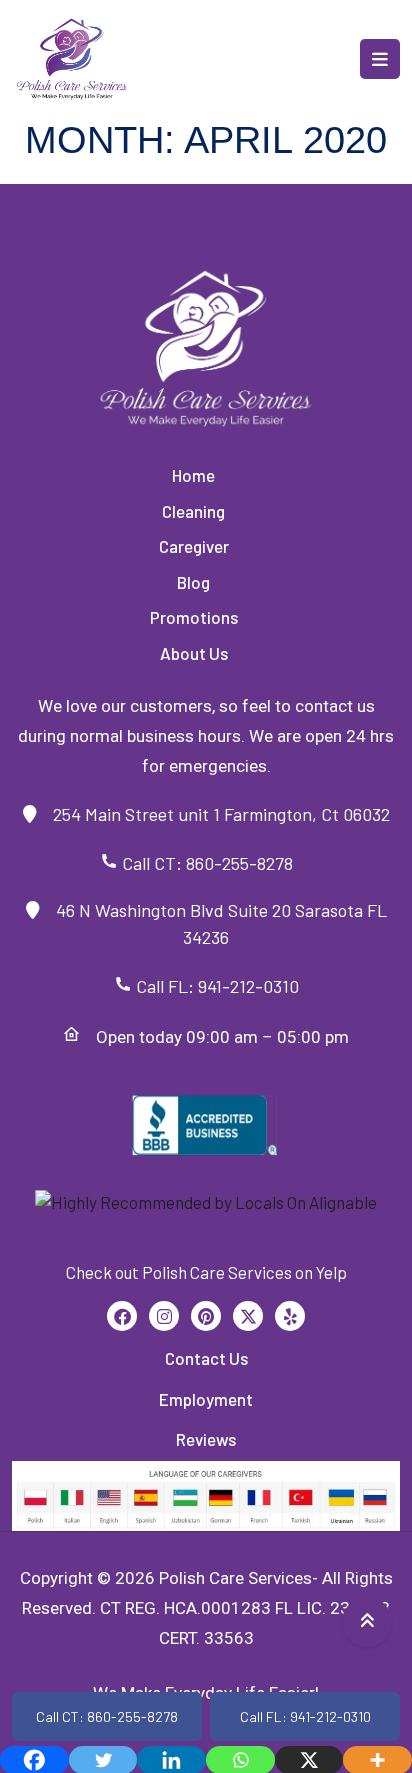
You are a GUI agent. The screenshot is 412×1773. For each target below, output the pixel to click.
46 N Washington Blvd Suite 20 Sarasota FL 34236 (213, 923)
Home (193, 475)
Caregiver (194, 546)
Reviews (206, 1439)
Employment (206, 1399)
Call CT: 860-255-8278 (215, 863)
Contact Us (206, 1358)
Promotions (194, 617)
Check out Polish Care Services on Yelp (206, 1272)
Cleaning (193, 511)
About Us (194, 653)
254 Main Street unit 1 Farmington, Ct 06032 (213, 814)
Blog (193, 582)
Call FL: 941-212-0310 (215, 986)
